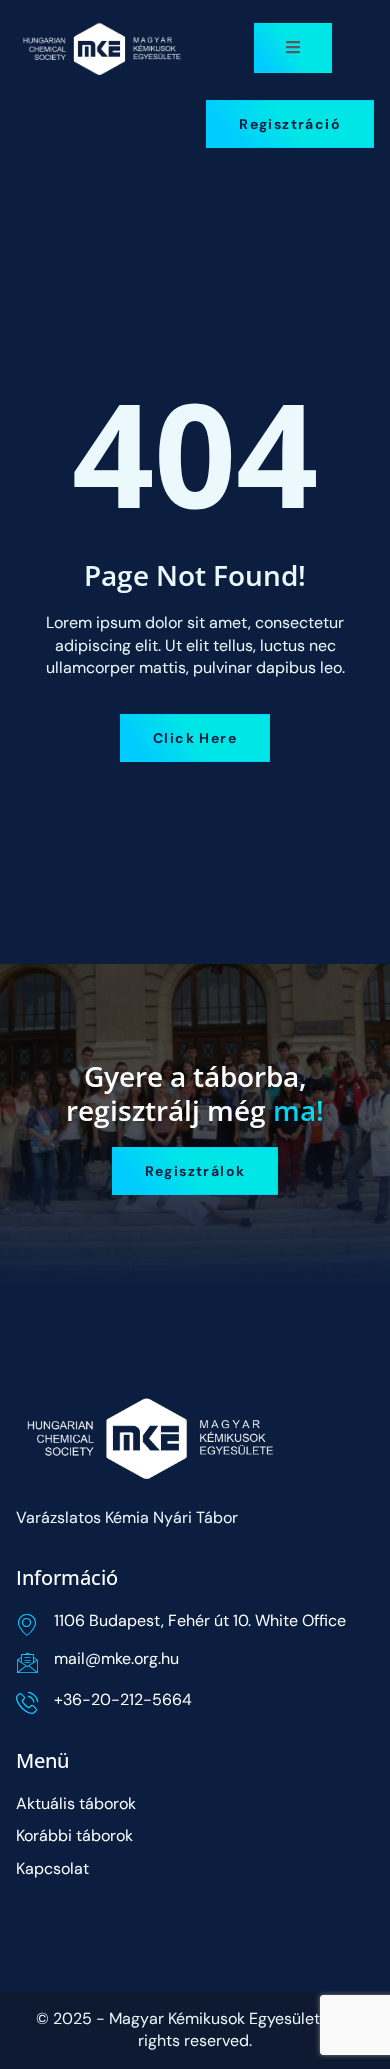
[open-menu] (293, 48)
